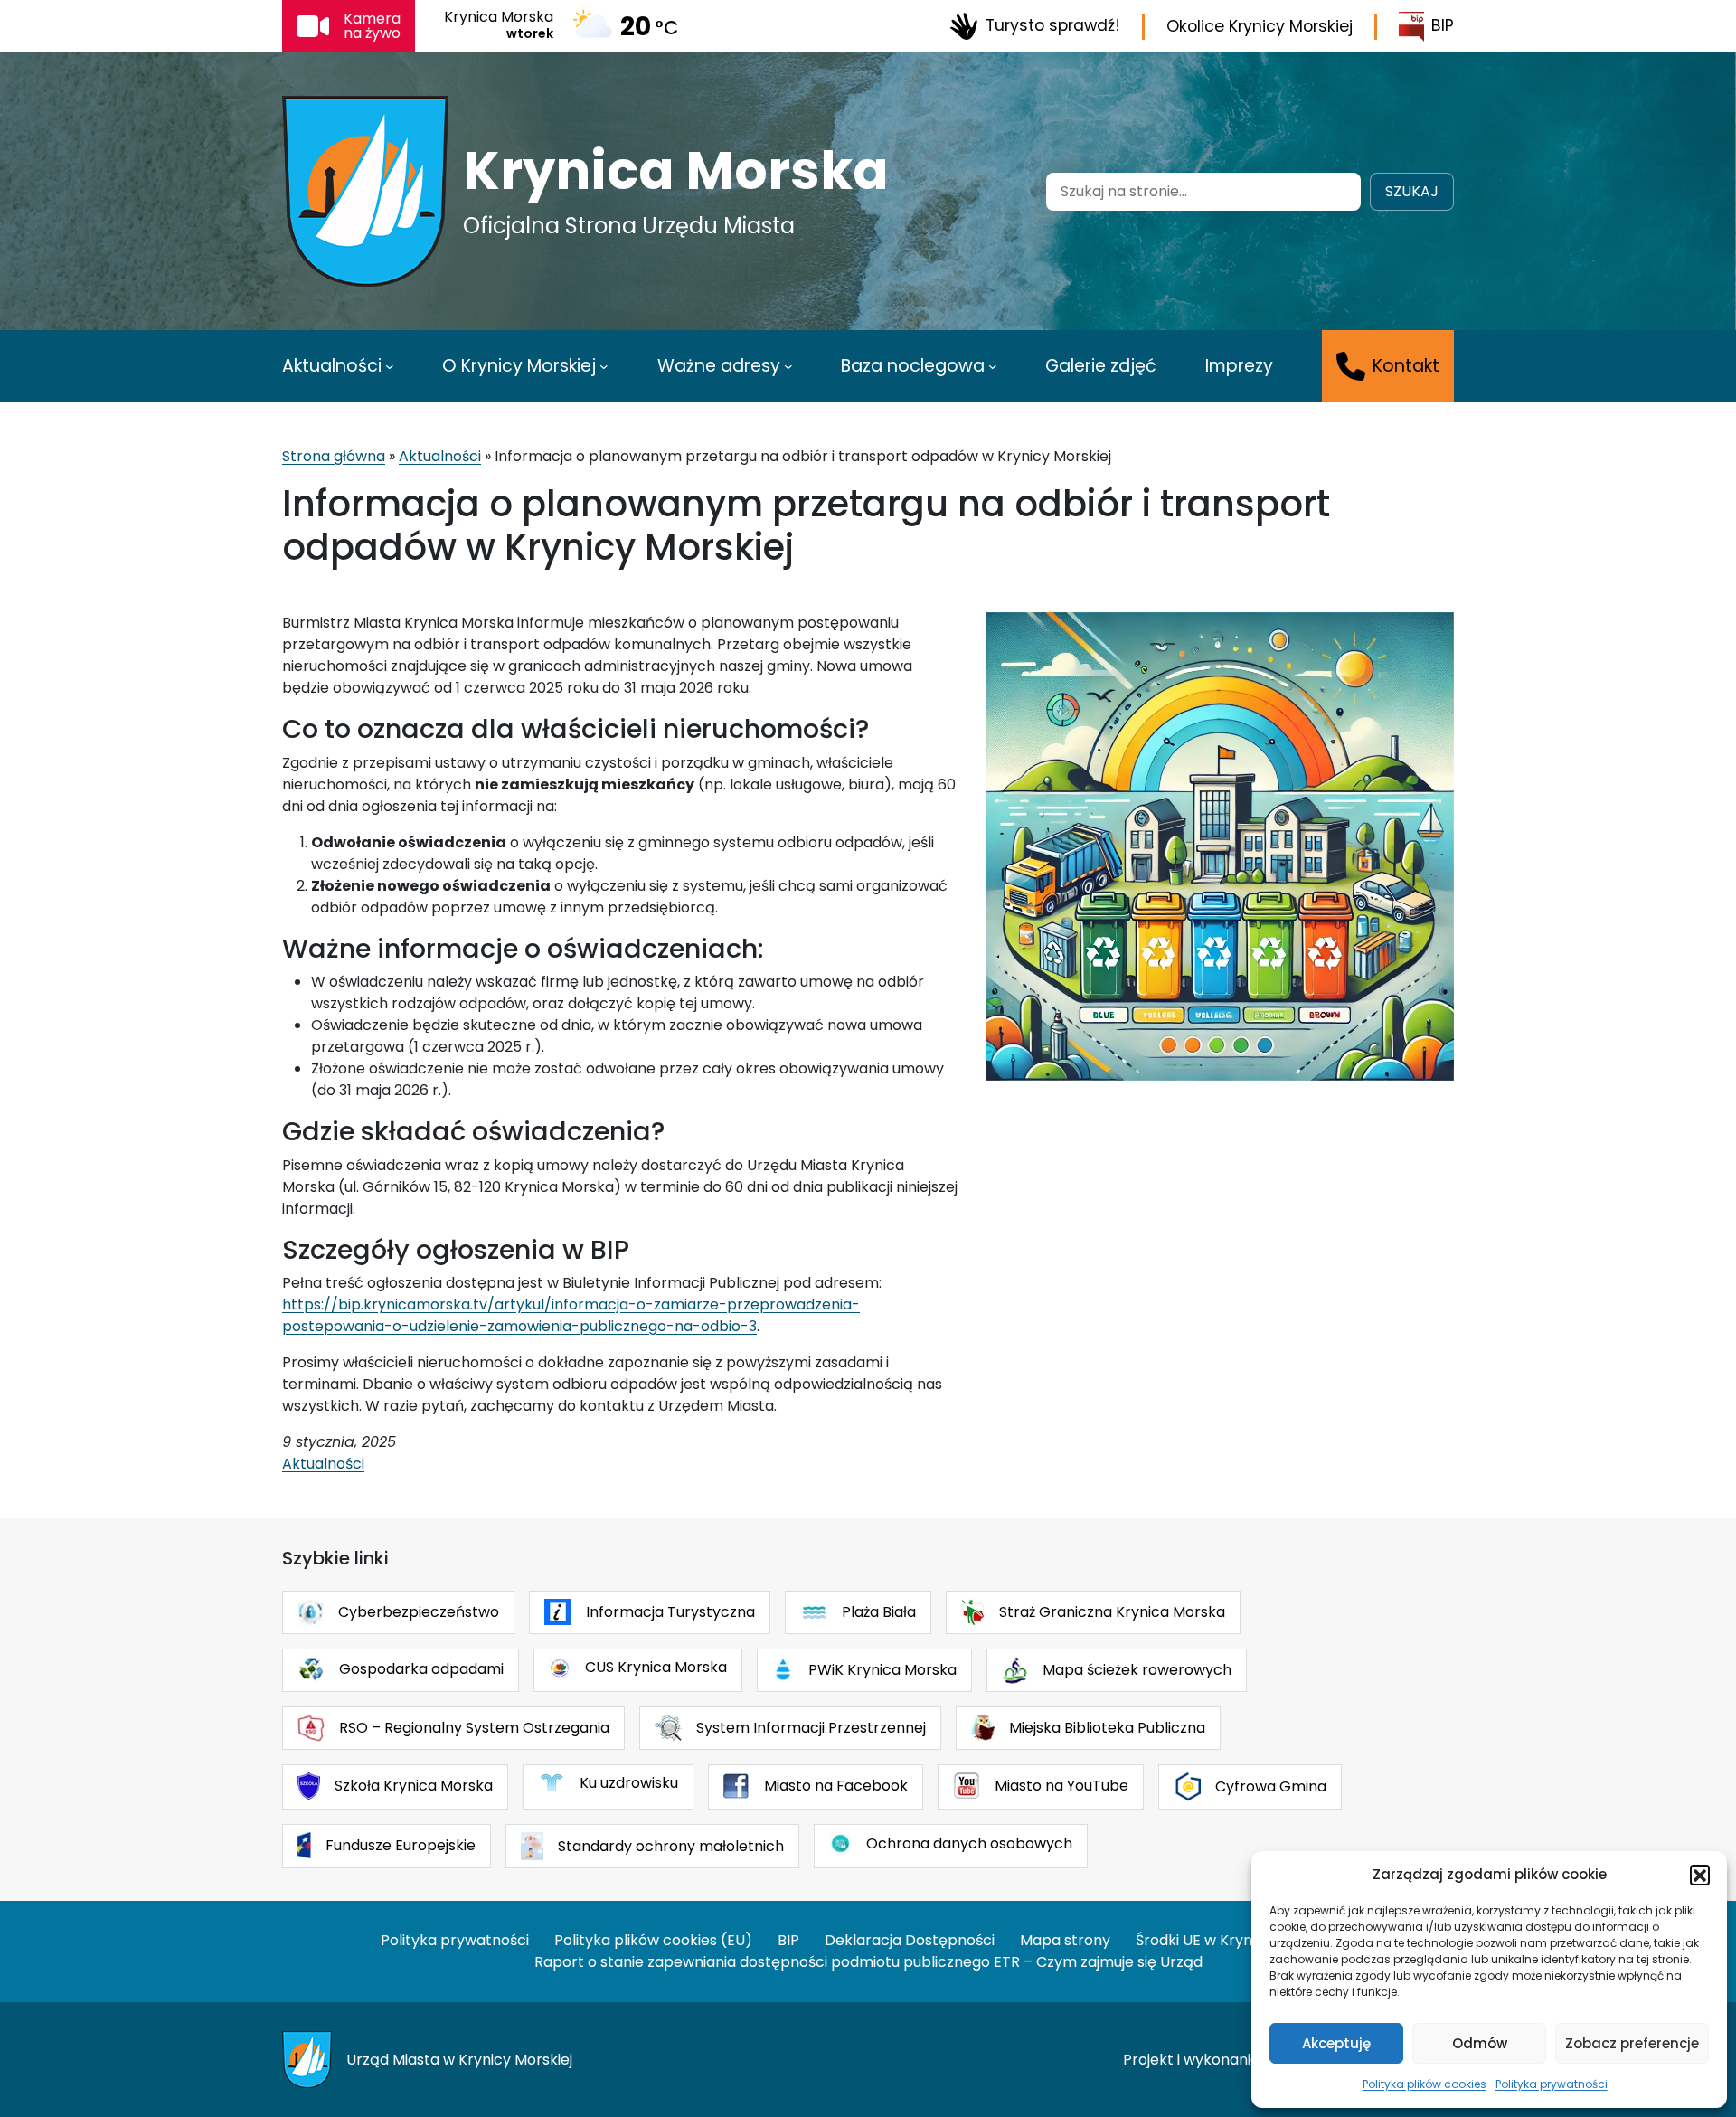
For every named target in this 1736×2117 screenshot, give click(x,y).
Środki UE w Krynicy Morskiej (1235, 1940)
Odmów (1480, 2043)
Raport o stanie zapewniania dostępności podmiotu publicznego (762, 1962)
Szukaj (1412, 191)
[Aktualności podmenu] (390, 366)
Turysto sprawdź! (1053, 25)
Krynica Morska (676, 171)
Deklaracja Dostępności (910, 1940)
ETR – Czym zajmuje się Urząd (1098, 1962)
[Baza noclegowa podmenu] (993, 366)
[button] (1700, 1875)
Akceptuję (1336, 2043)
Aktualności (440, 456)
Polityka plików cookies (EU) (653, 1940)
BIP (1443, 25)
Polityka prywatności (1552, 2084)
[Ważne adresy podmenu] (788, 366)
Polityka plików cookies (1425, 2084)
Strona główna (334, 456)
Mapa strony (1065, 1940)
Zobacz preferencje (1632, 2043)
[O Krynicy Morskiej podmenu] (604, 366)
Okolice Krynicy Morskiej (1260, 26)
